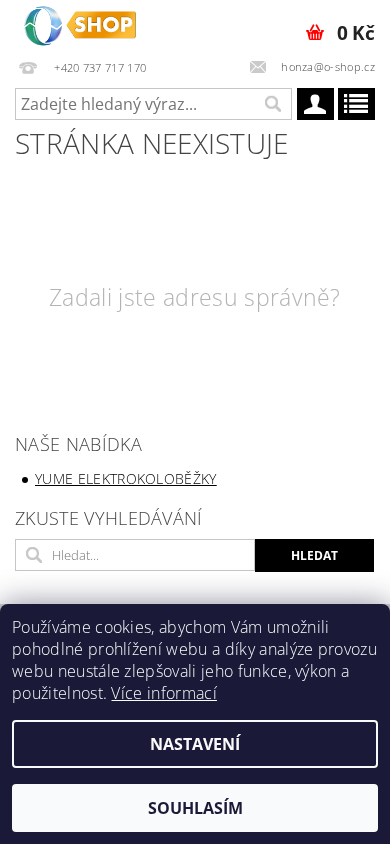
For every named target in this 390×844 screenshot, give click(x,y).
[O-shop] (80, 26)
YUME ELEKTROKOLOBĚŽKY (126, 478)
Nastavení (195, 744)
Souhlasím (195, 808)
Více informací (163, 693)
